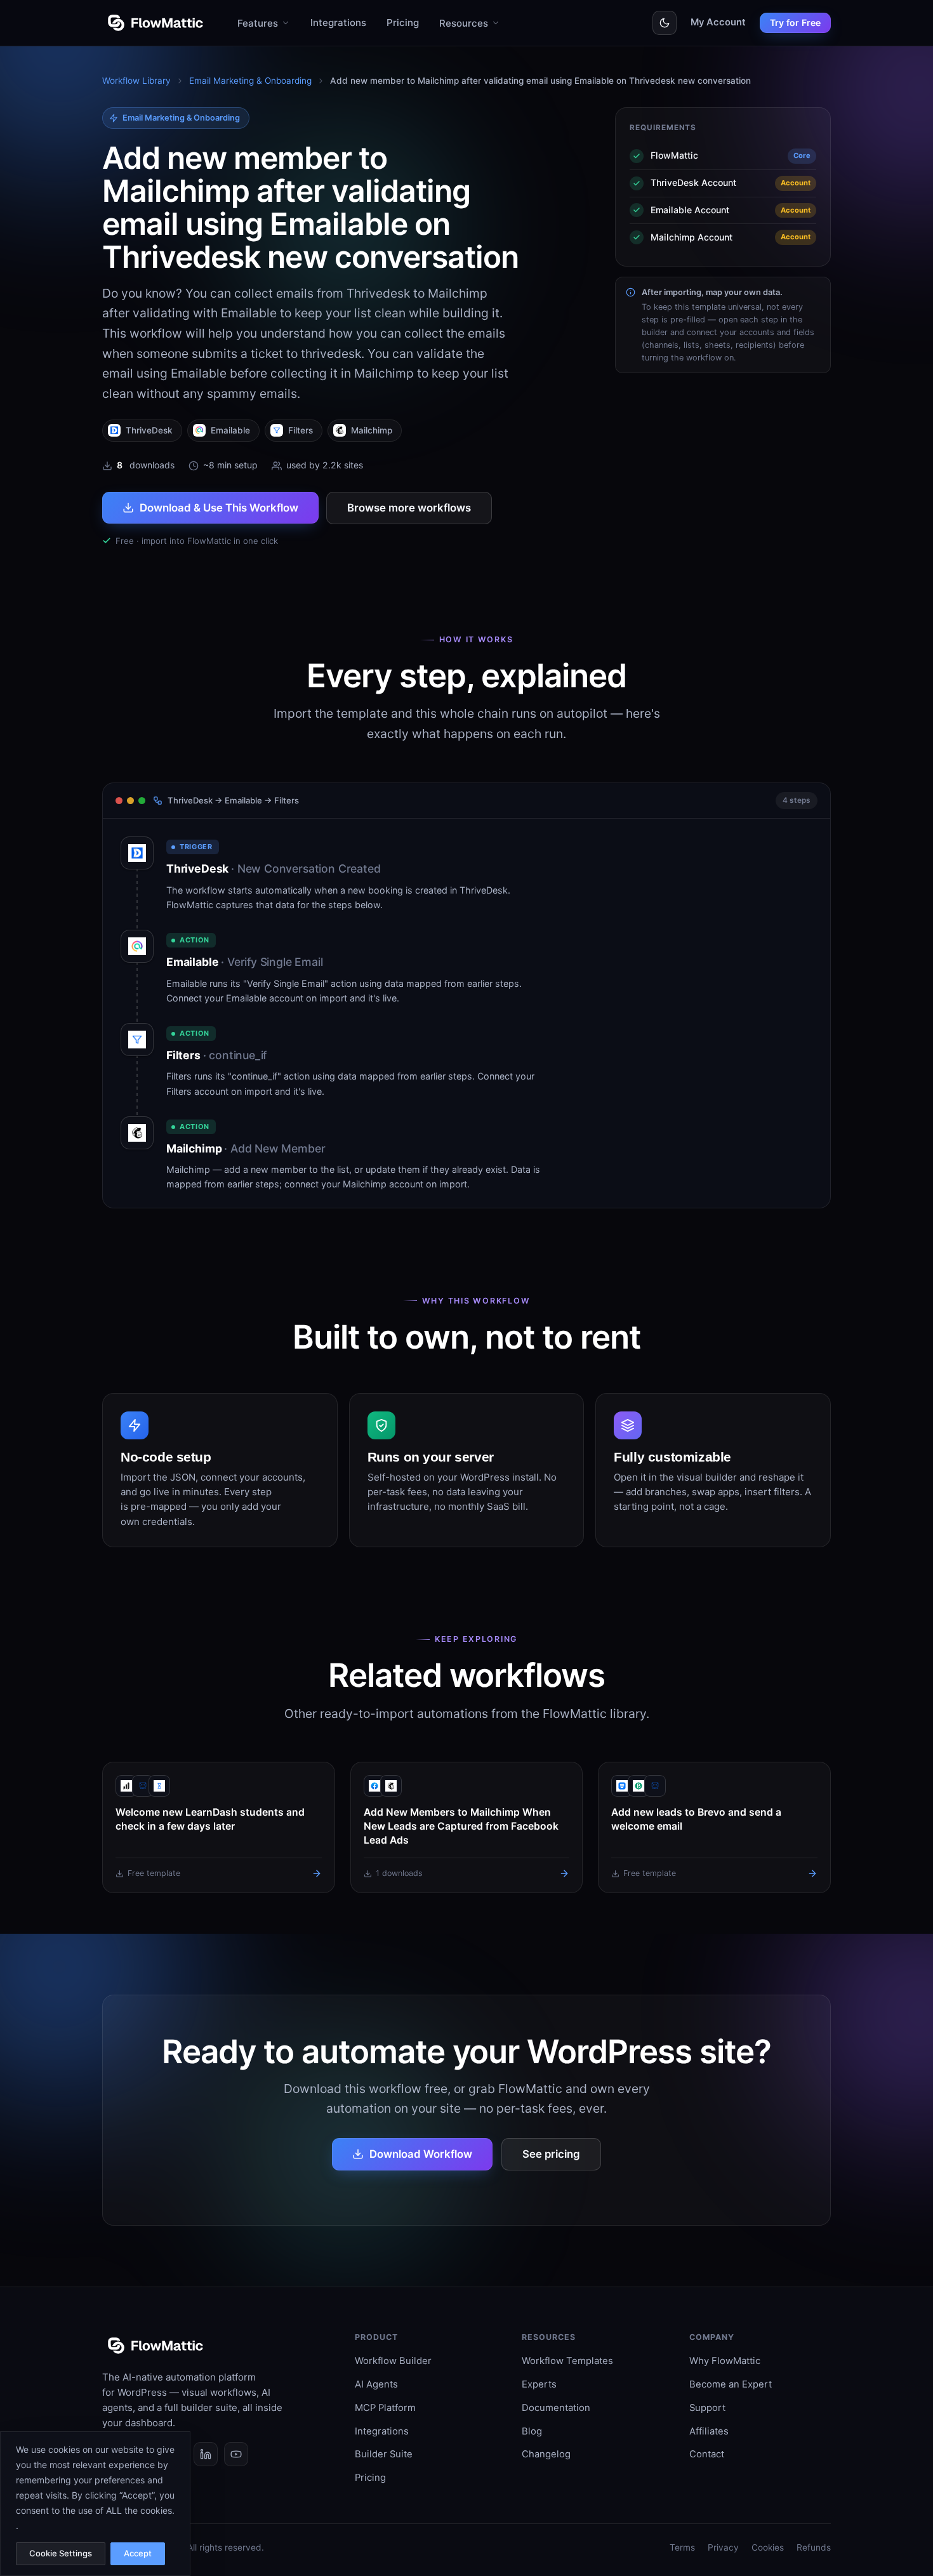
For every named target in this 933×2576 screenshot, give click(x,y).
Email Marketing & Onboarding (250, 81)
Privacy (723, 2547)
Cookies (768, 2547)
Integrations (338, 23)
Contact (707, 2454)
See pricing (551, 2154)
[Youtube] (236, 2454)
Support (707, 2408)
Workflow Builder (393, 2361)
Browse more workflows (409, 508)
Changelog (546, 2454)
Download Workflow (421, 2154)
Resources (464, 23)
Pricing (403, 23)
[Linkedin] (206, 2454)
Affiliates (709, 2431)
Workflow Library (136, 81)
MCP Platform (385, 2408)
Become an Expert (731, 2384)
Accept (138, 2553)
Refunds (814, 2547)
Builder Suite (384, 2454)
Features (258, 23)
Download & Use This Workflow (219, 508)
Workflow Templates (567, 2361)
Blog (532, 2431)
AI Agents (376, 2384)
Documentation (556, 2408)
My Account (718, 22)
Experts (539, 2384)
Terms (682, 2547)
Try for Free (795, 23)
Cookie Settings (61, 2553)
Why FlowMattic (725, 2361)
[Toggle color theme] (665, 23)
